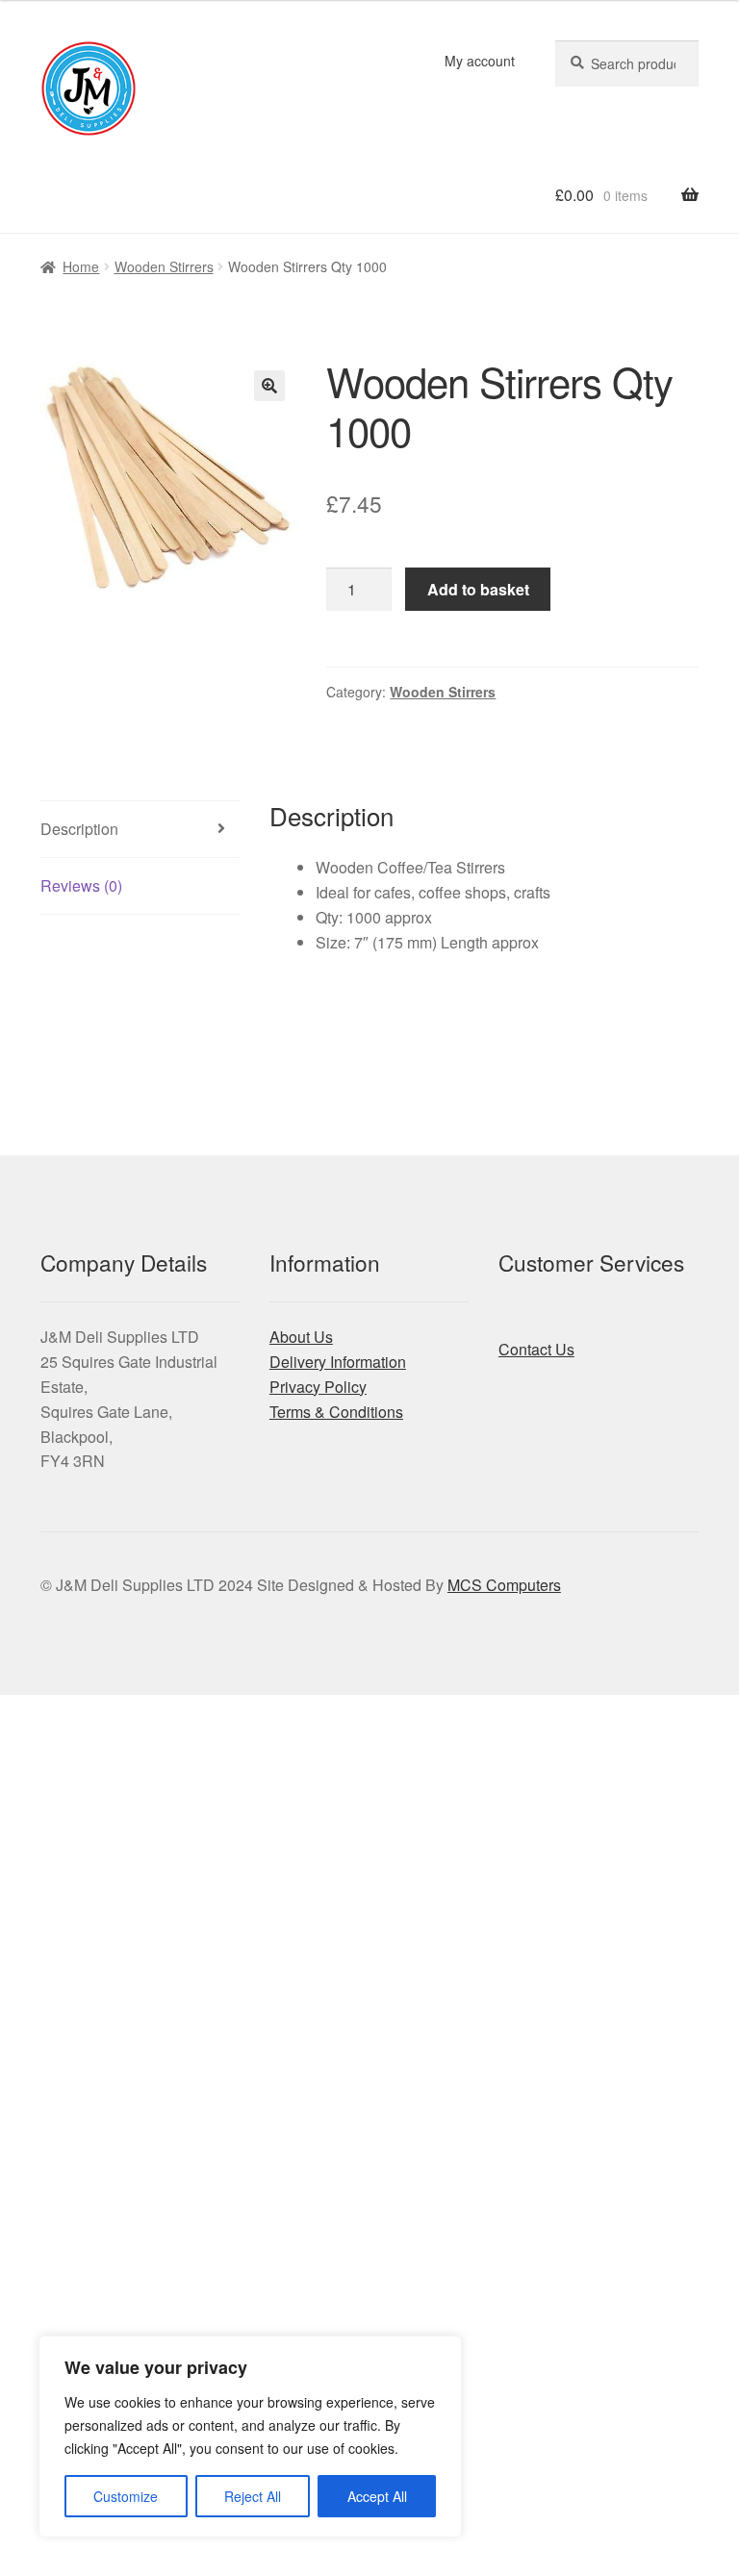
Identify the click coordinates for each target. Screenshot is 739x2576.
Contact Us (536, 1349)
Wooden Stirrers (164, 266)
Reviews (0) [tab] (81, 885)
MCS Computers (504, 1585)
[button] (269, 386)
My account (480, 61)
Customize (126, 2496)
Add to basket (478, 589)
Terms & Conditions (336, 1412)
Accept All (377, 2496)
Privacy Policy (318, 1387)
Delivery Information (338, 1362)
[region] (250, 2437)
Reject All (253, 2496)
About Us (301, 1337)
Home (81, 266)
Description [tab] (79, 829)
